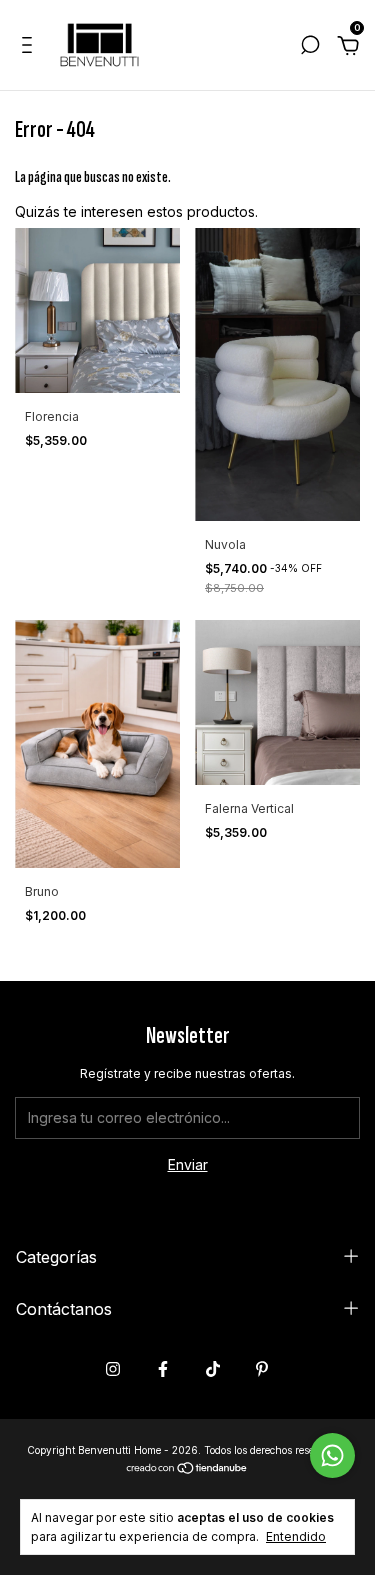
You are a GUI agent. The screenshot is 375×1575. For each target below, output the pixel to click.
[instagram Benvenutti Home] (113, 1369)
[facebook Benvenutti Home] (163, 1369)
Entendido (296, 1536)
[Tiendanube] (187, 1469)
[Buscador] (310, 47)
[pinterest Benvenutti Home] (262, 1369)
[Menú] (30, 47)
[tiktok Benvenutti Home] (213, 1369)
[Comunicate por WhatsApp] (332, 1455)
